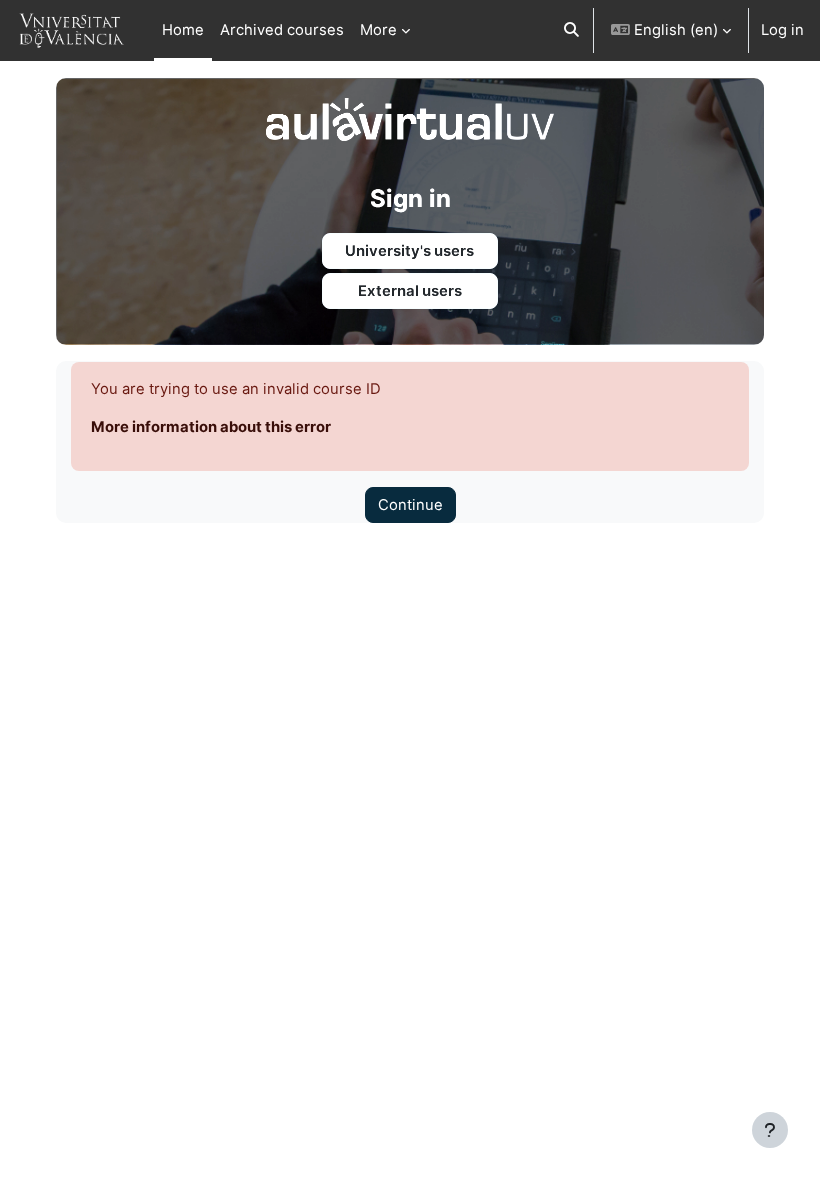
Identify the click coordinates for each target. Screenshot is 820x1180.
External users (410, 291)
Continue (410, 505)
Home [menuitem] (183, 30)
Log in (782, 30)
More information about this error (211, 427)
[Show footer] (770, 1130)
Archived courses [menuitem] (282, 30)
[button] (571, 30)
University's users (409, 251)
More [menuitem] (378, 30)
